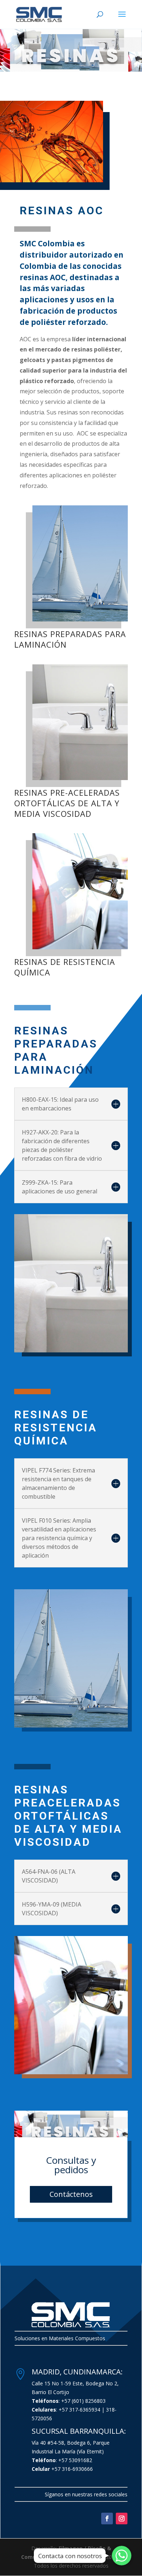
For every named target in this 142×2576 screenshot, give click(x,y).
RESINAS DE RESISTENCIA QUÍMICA (65, 967)
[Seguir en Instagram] (122, 2519)
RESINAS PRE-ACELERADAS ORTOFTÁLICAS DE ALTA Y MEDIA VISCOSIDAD (67, 803)
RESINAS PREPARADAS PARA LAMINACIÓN (70, 639)
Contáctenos (71, 2194)
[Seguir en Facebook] (107, 2519)
